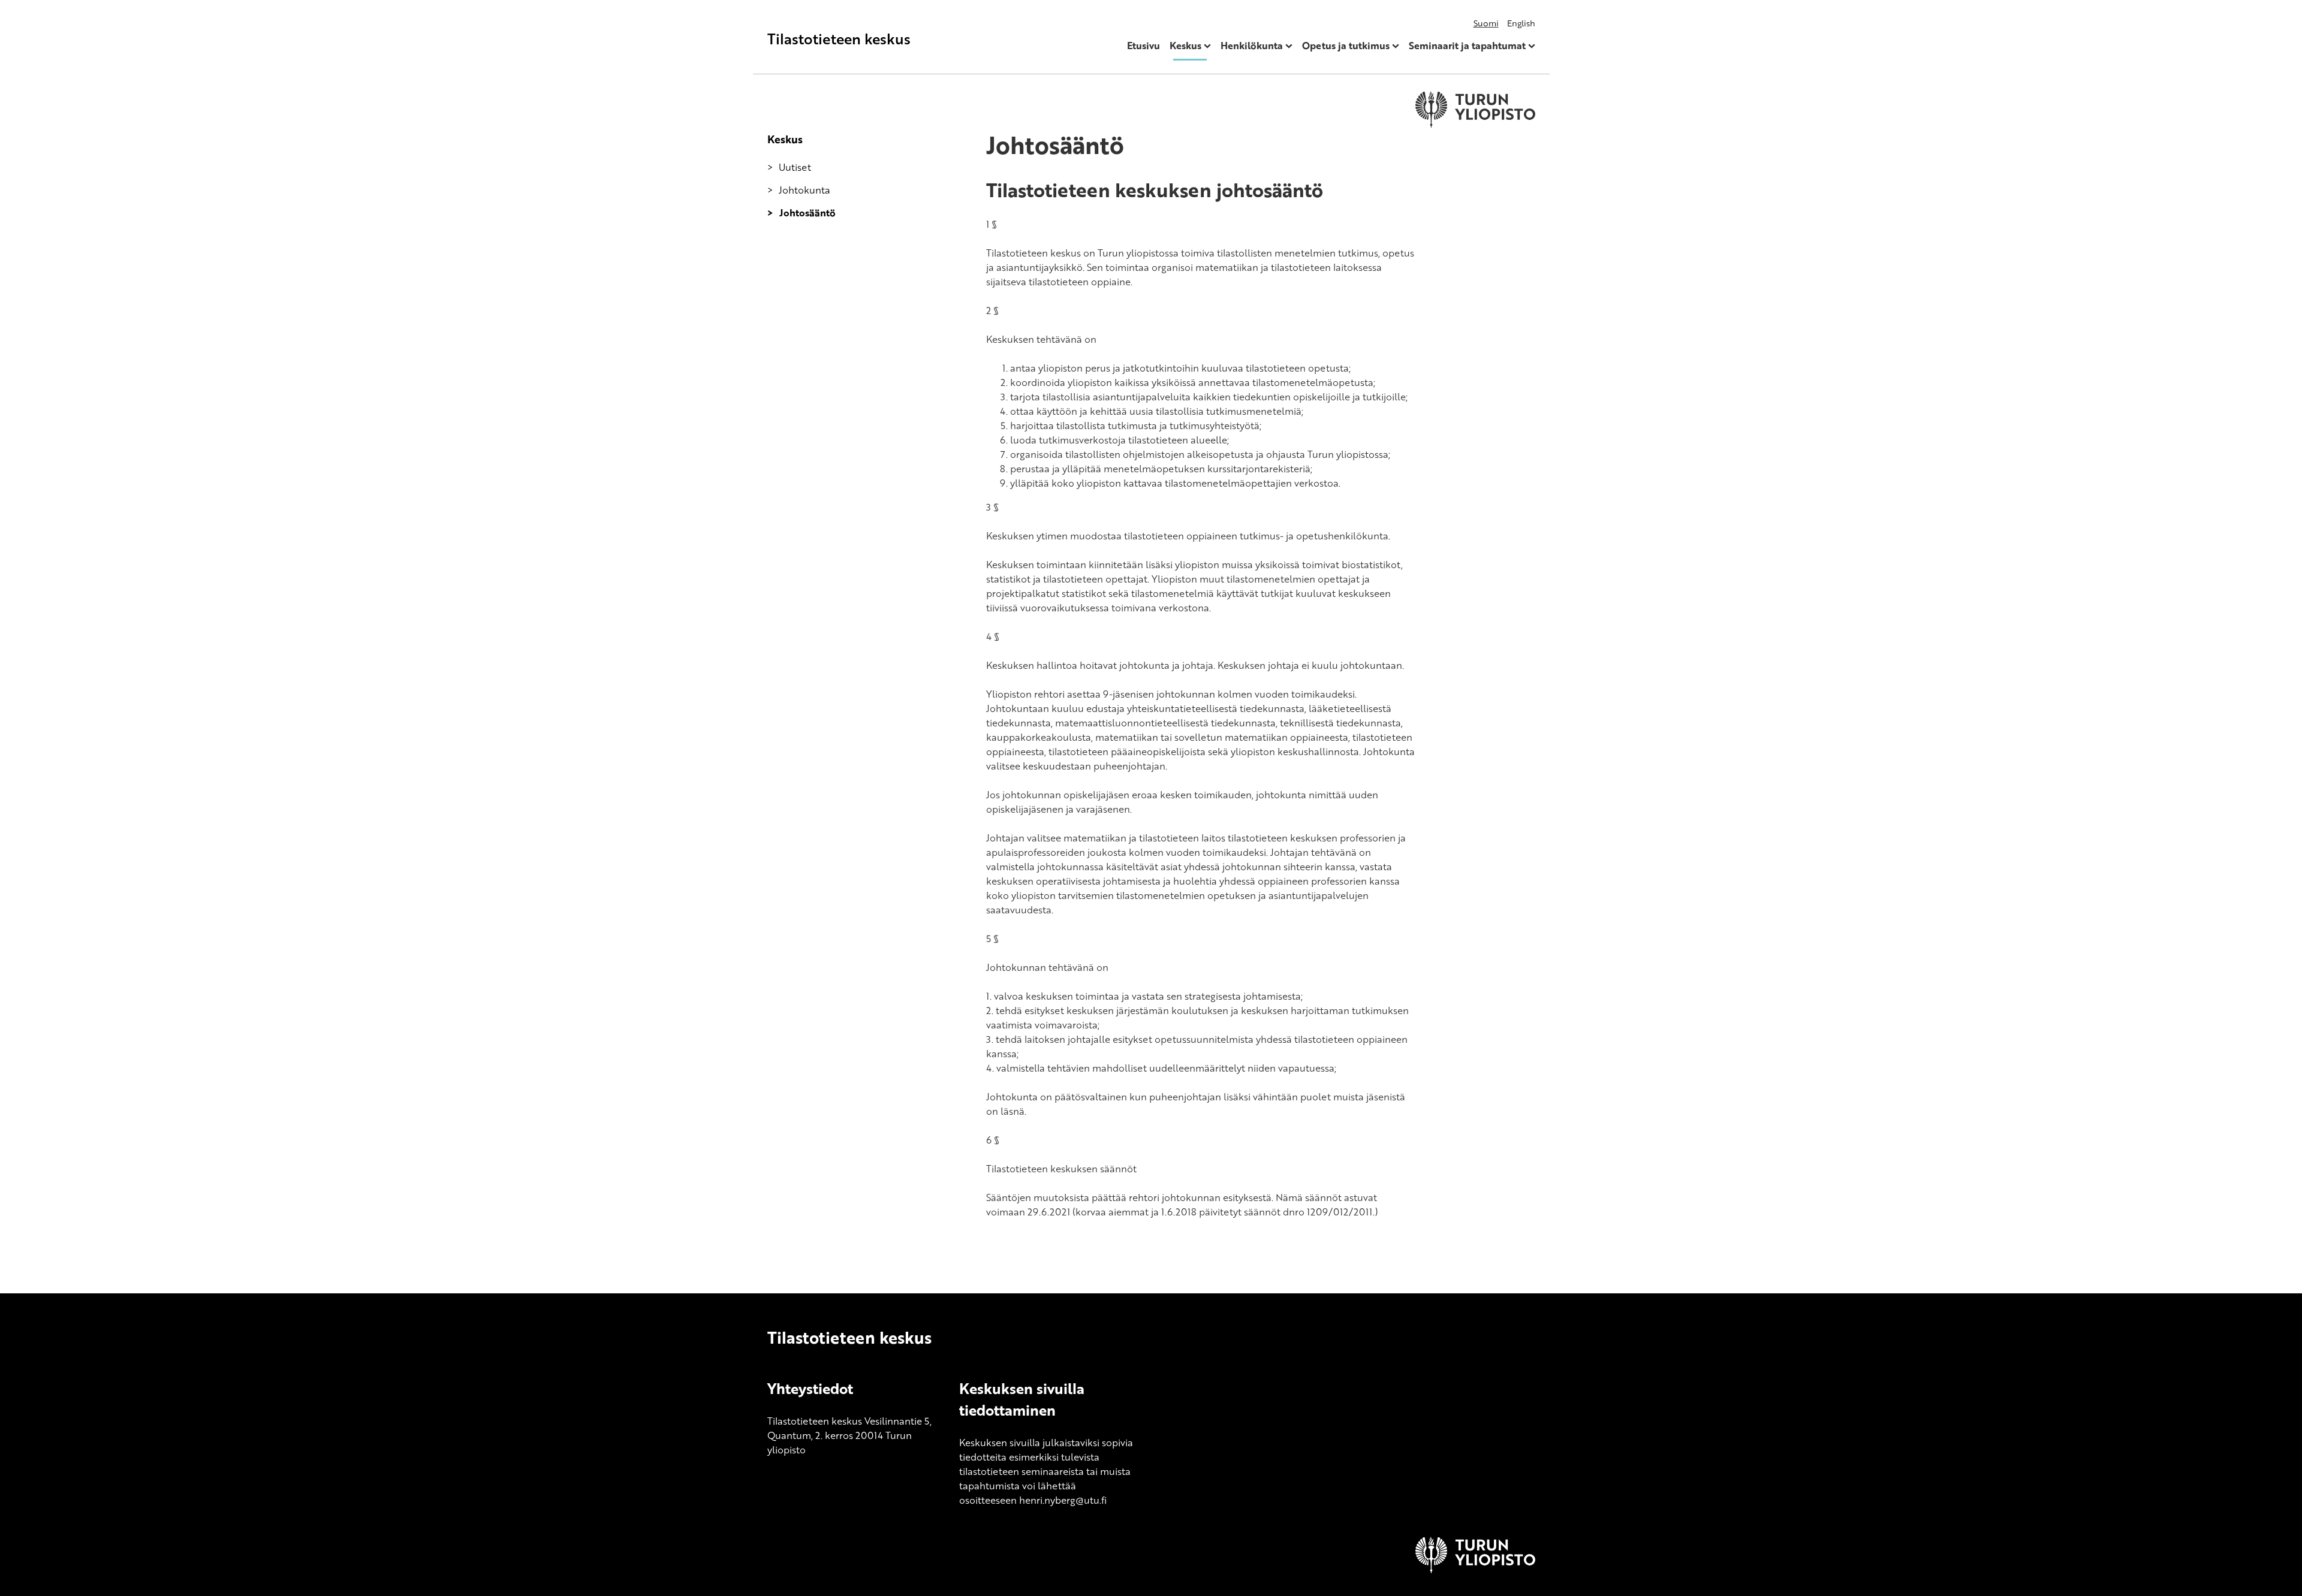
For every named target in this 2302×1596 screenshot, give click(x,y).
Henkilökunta (1252, 46)
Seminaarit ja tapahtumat (1467, 46)
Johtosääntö (807, 213)
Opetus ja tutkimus (1346, 46)
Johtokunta (805, 190)
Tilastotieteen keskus (839, 39)
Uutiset (795, 167)
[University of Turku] (1475, 1570)
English (1521, 23)
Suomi (1486, 23)
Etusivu (1144, 46)
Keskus (1185, 46)
